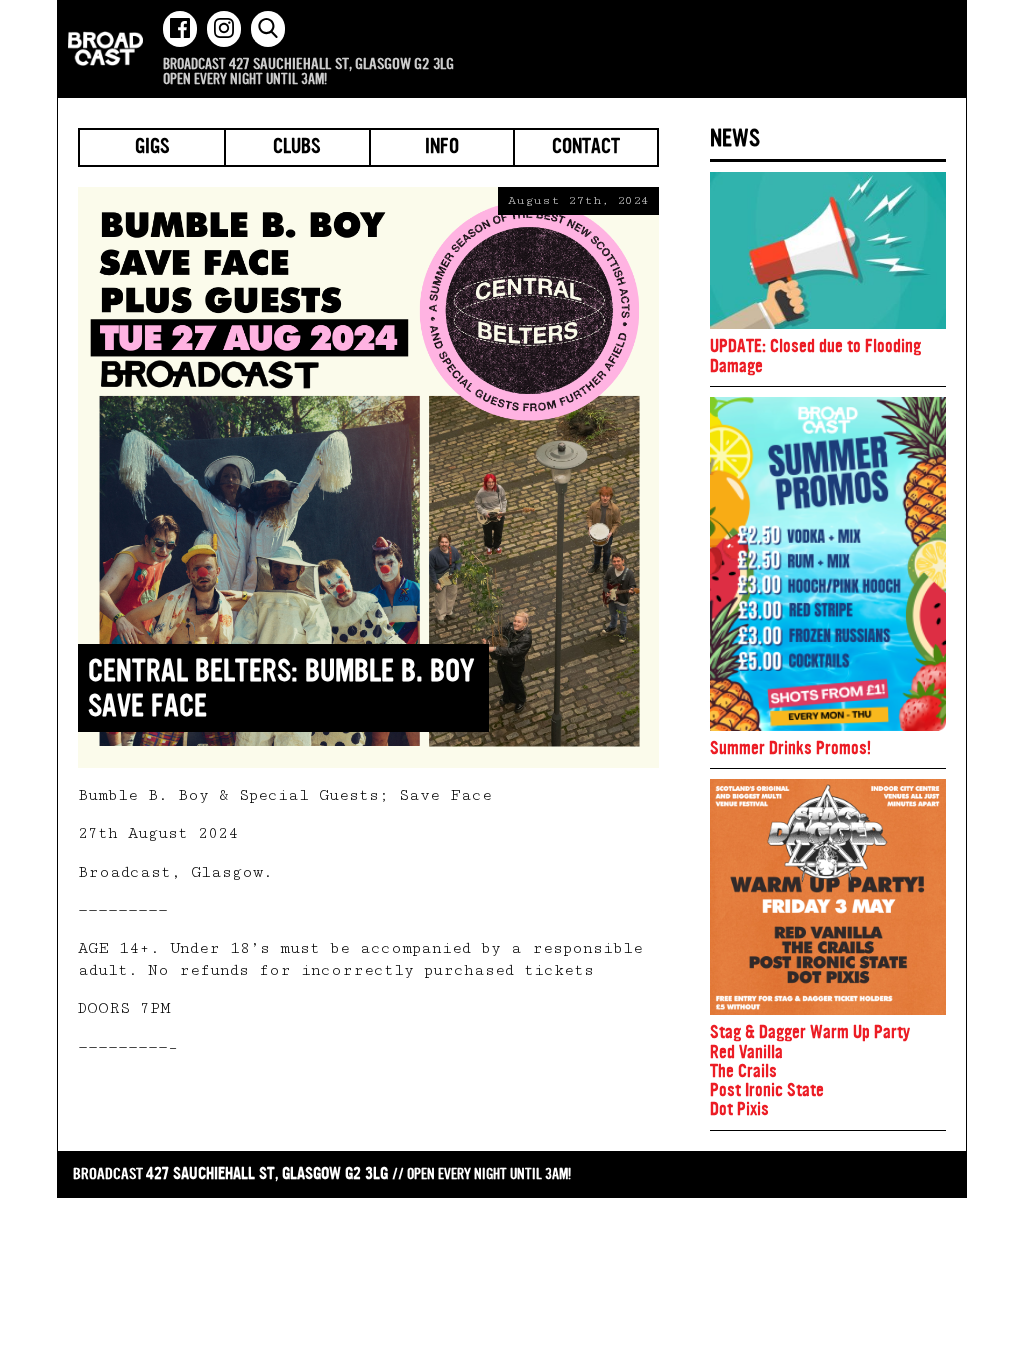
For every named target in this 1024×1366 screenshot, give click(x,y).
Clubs (297, 148)
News (735, 138)
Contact (586, 148)
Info (442, 148)
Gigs (152, 148)
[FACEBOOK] (180, 29)
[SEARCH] (268, 29)
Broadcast (105, 48)
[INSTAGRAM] (224, 29)
